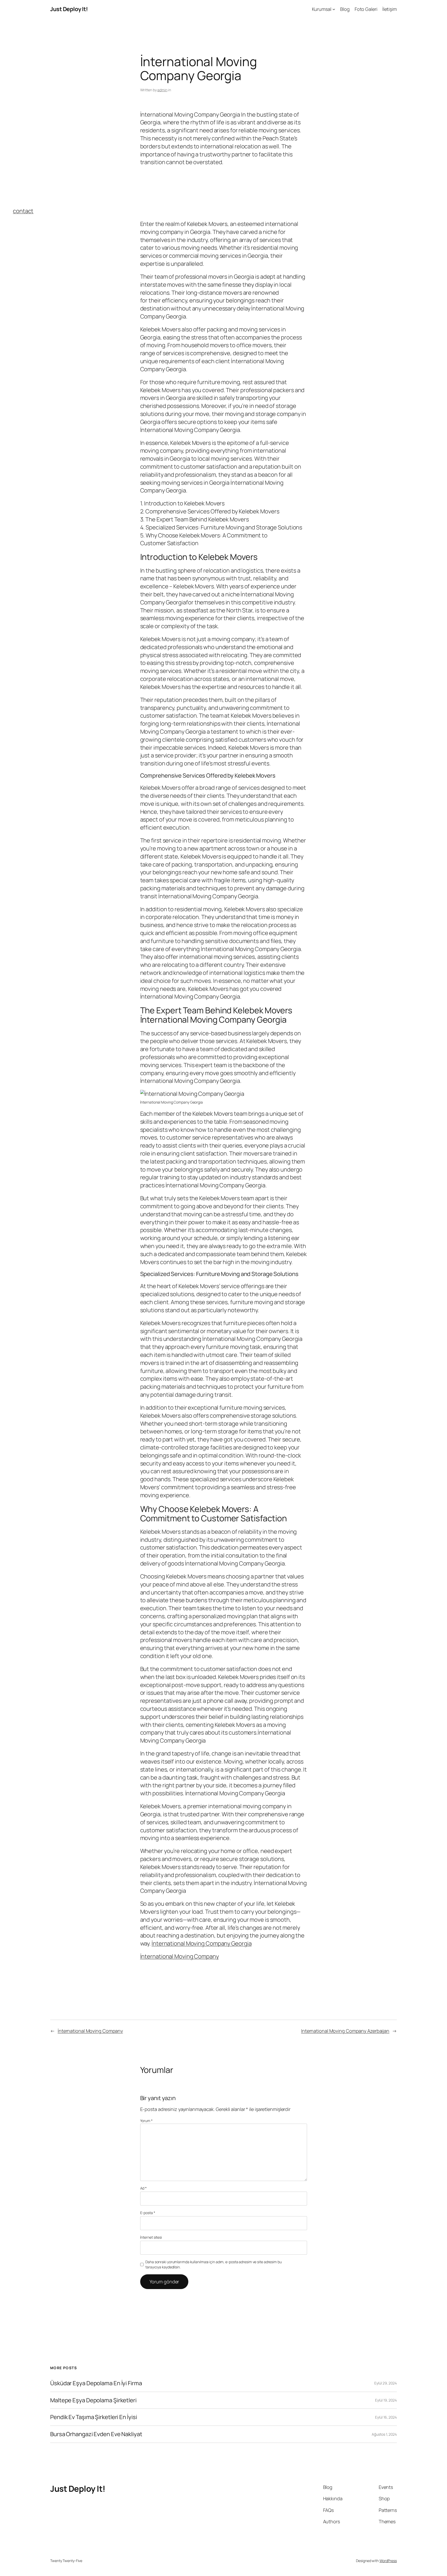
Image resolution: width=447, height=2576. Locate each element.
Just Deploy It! (69, 9)
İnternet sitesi (151, 2237)
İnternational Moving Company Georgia (202, 1943)
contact (23, 211)
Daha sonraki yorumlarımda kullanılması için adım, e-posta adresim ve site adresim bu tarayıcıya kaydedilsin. (214, 2264)
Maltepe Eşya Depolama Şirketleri (93, 2400)
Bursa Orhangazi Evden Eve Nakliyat (96, 2434)
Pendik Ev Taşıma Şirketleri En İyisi (94, 2417)
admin (162, 90)
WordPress (388, 2561)
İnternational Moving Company (180, 1956)
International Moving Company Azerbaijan (345, 2031)
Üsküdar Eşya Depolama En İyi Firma (96, 2383)
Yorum (146, 2121)
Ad (144, 2188)
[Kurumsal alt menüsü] (334, 9)
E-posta (148, 2213)
